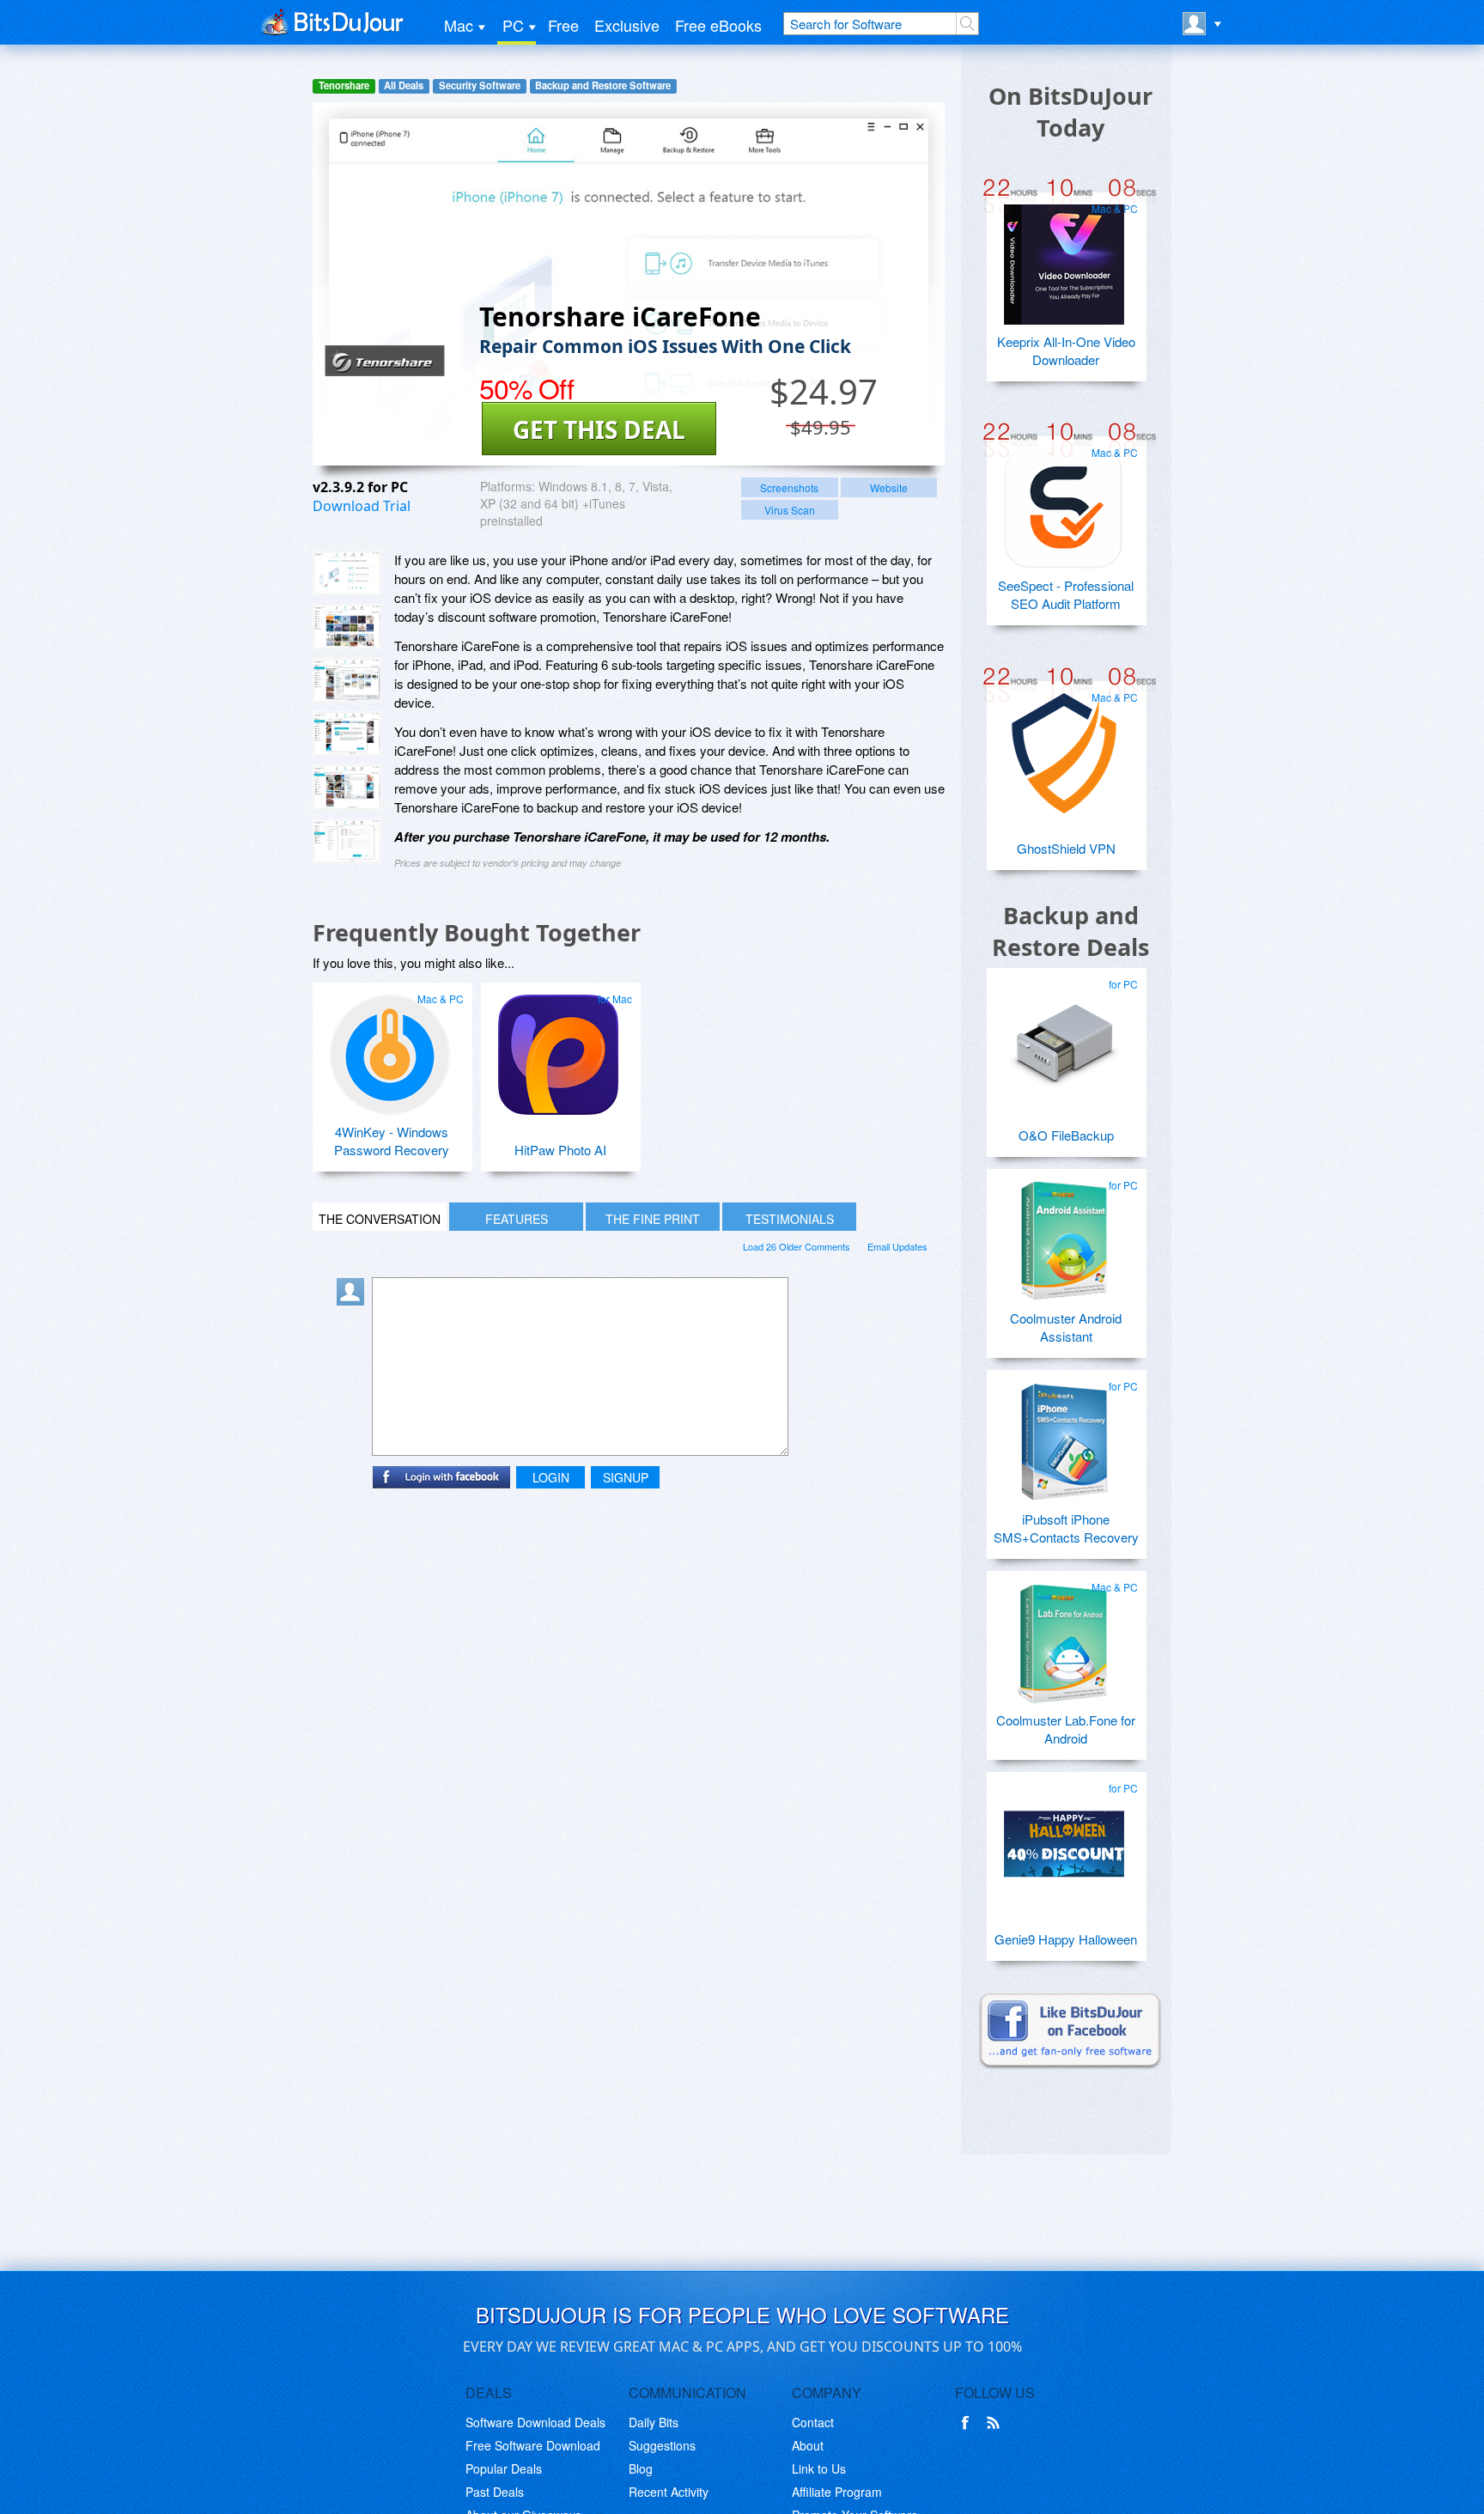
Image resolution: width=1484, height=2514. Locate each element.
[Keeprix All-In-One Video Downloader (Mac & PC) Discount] (1064, 258)
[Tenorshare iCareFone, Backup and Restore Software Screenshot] (347, 680)
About (808, 2445)
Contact (813, 2422)
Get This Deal (599, 429)
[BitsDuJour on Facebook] (969, 2423)
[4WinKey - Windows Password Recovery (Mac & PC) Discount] (390, 1048)
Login (551, 1477)
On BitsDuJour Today (1070, 112)
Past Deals (495, 2492)
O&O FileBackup (1066, 1135)
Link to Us (819, 2468)
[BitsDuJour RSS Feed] (996, 2423)
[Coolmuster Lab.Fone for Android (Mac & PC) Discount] (1064, 1636)
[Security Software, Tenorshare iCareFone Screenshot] (347, 841)
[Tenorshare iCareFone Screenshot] (347, 573)
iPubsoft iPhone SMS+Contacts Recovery (1066, 1528)
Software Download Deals (535, 2422)
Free (563, 25)
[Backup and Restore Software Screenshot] (347, 626)
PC (513, 25)
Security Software (480, 85)
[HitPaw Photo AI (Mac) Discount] (558, 1048)
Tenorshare (344, 85)
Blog (641, 2468)
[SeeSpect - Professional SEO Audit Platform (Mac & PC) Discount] (1064, 502)
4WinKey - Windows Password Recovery (392, 1141)
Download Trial (362, 506)
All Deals (404, 85)
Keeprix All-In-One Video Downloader (1066, 350)
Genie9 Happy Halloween (1066, 1939)
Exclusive (627, 25)
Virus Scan (790, 510)
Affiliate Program (837, 2492)
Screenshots (789, 487)
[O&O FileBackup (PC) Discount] (1064, 1033)
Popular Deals (504, 2468)
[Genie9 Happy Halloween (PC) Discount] (1064, 1837)
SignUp (626, 1477)
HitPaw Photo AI (560, 1150)
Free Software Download (533, 2445)
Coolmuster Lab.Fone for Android (1066, 1729)
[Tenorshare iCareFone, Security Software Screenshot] (347, 734)
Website (889, 487)
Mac (459, 25)
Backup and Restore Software (603, 85)
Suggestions (662, 2445)
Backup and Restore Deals (1070, 931)
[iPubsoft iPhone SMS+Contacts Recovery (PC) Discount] (1064, 1435)
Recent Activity (669, 2492)
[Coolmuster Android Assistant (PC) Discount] (1064, 1234)
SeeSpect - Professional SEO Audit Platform (1066, 594)
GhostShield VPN (1066, 848)
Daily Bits (654, 2422)
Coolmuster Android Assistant (1066, 1327)
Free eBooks (718, 25)
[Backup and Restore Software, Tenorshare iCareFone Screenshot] (347, 787)
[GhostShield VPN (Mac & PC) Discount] (1064, 746)
